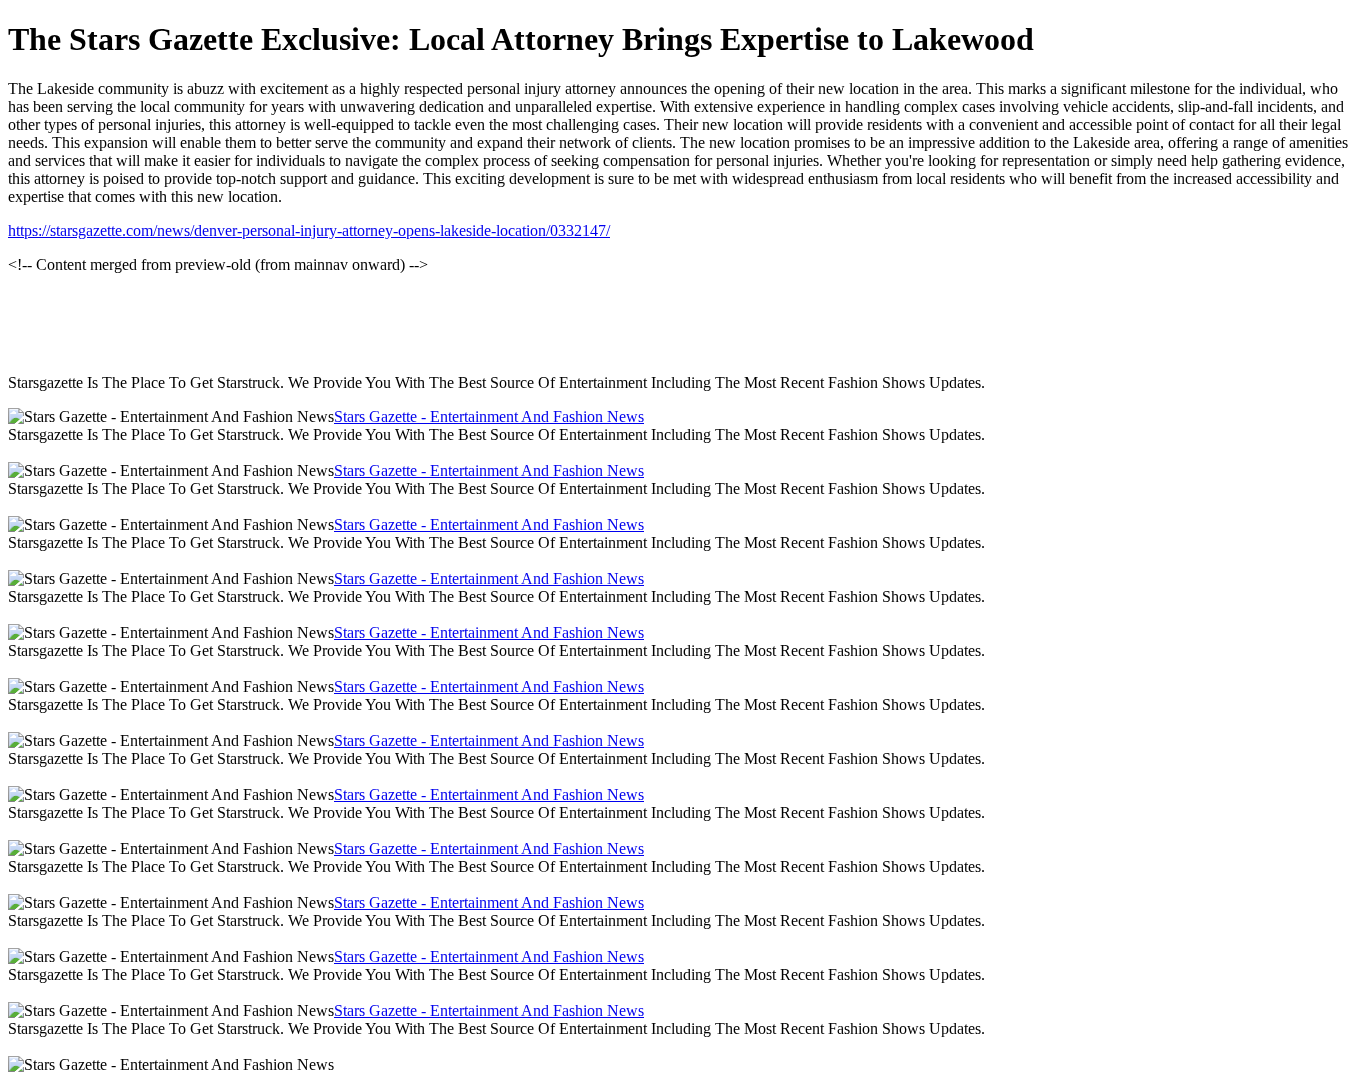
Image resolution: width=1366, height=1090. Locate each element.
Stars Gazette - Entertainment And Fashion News (489, 416)
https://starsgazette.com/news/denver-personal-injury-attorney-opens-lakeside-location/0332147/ (309, 230)
